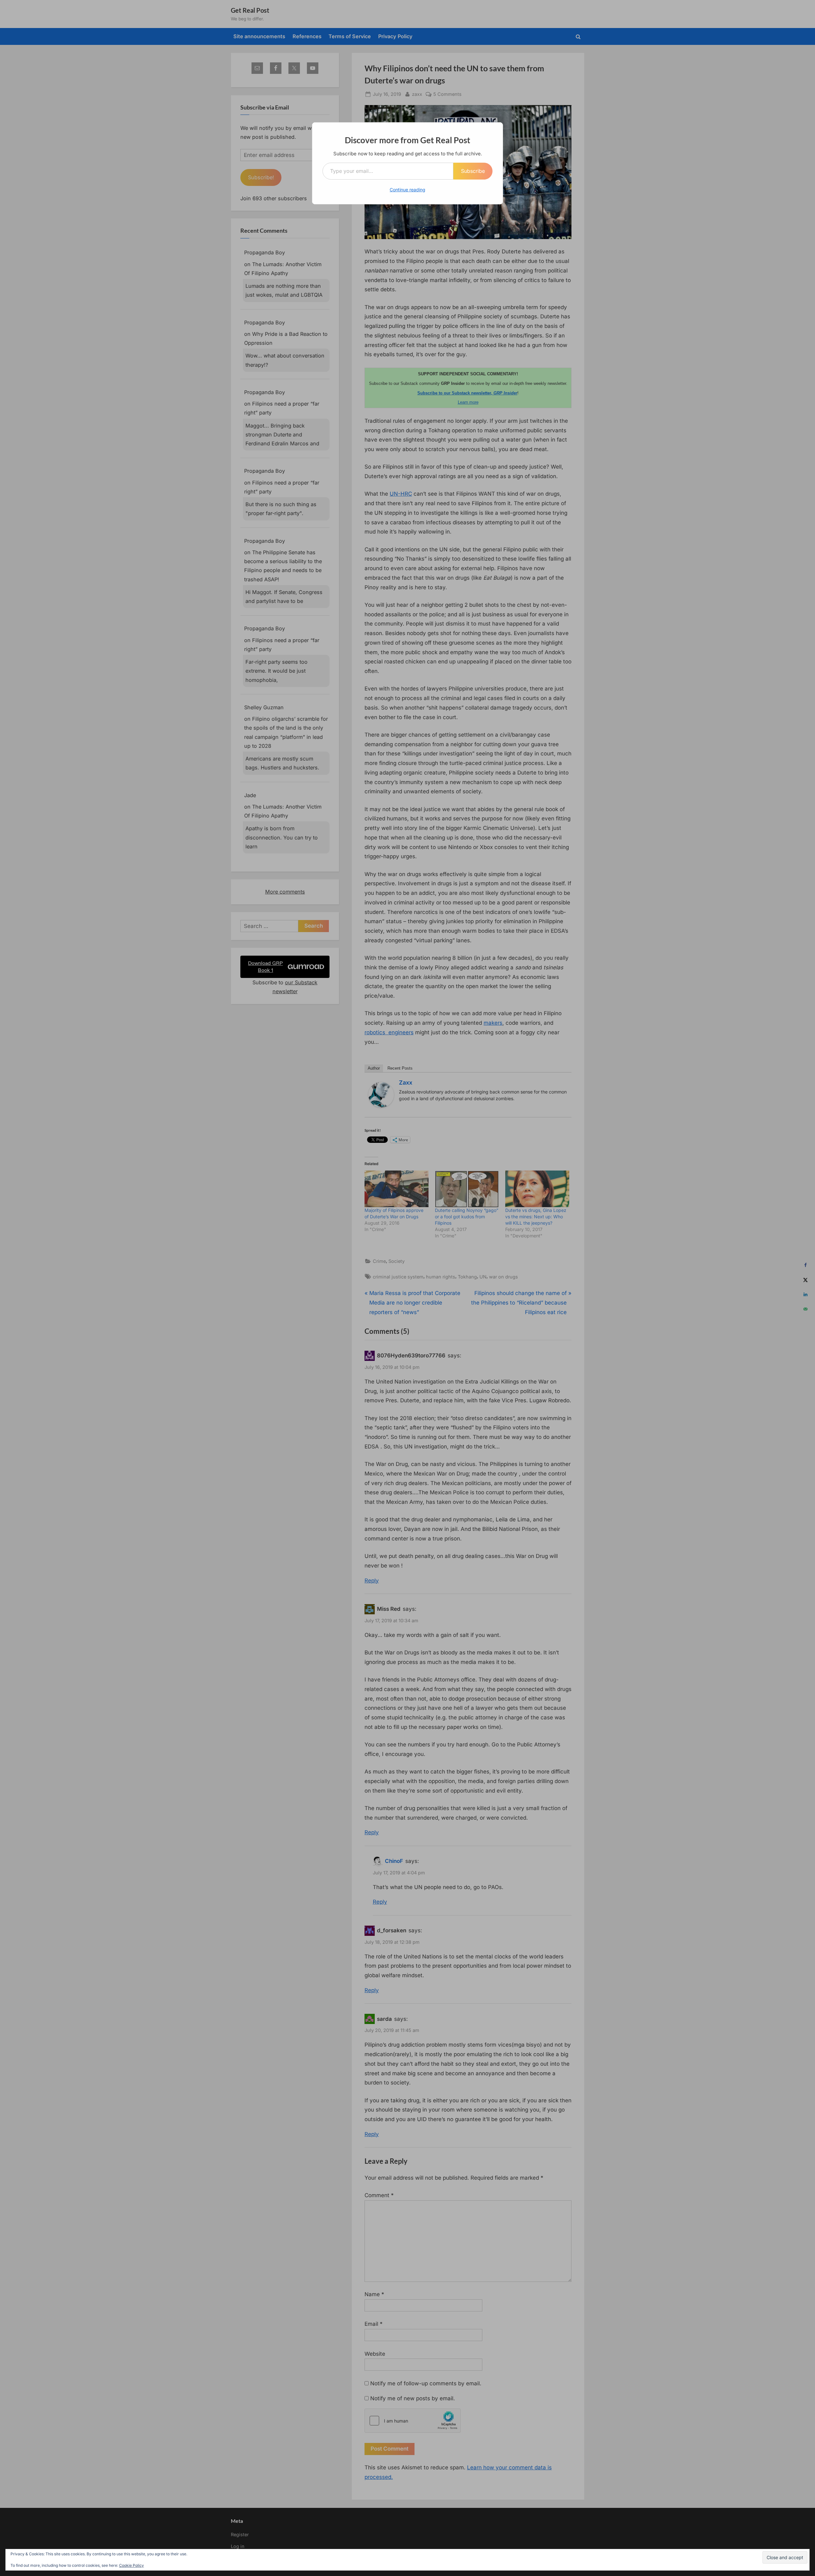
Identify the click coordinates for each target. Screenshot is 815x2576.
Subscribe (473, 171)
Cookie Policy (131, 2565)
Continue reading (407, 190)
